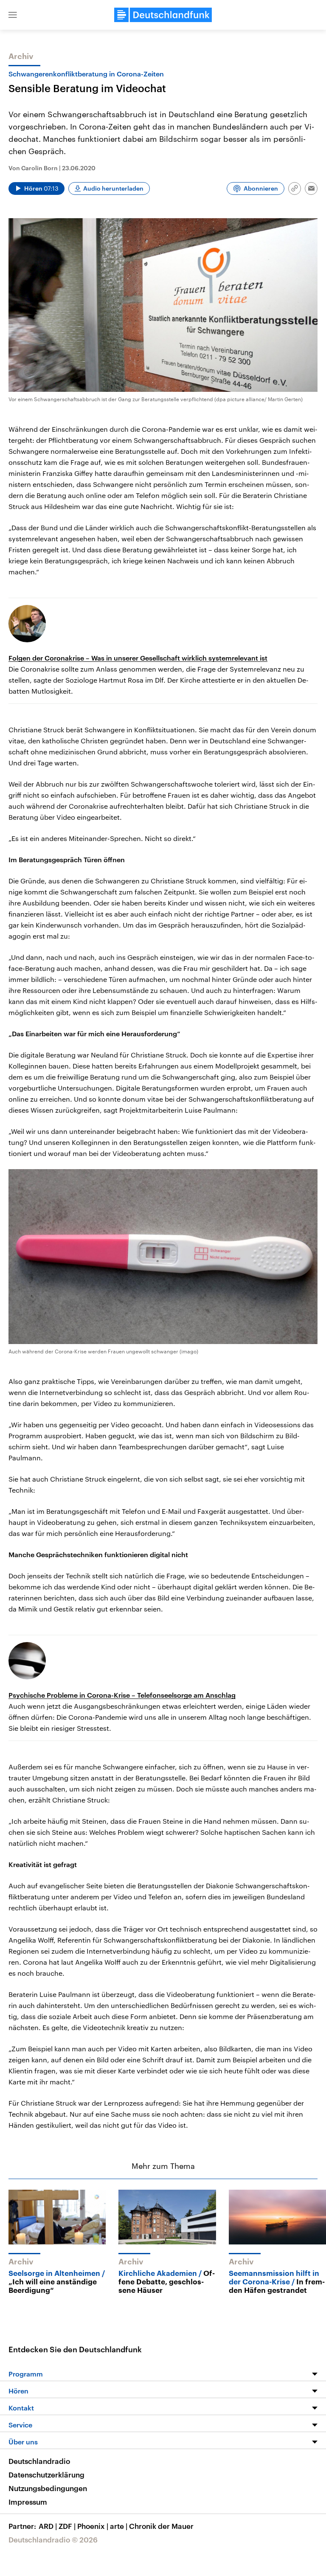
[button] (13, 15)
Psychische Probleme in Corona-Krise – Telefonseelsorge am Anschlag (122, 1695)
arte (119, 2526)
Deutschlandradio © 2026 (53, 2539)
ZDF (67, 2526)
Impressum (28, 2502)
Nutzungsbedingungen (48, 2488)
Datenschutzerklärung (46, 2475)
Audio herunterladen (113, 188)
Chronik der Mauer (161, 2526)
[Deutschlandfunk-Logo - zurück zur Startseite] (163, 15)
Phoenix (93, 2526)
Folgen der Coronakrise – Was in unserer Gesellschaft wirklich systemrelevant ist (138, 658)
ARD (48, 2526)
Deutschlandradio (39, 2461)
